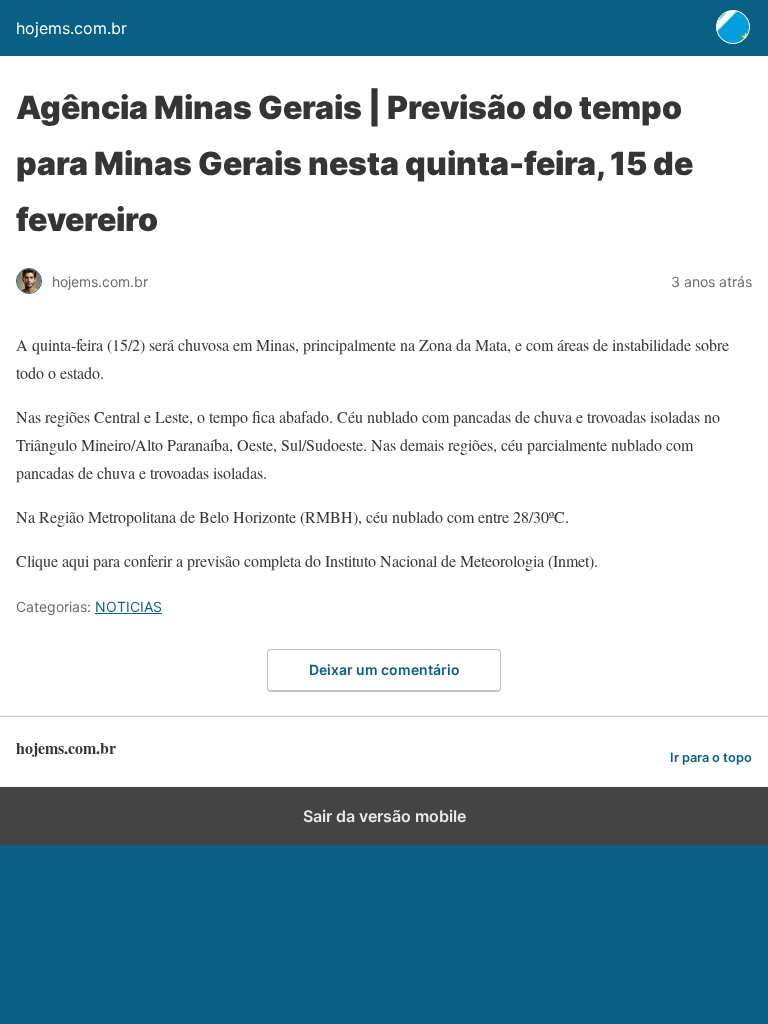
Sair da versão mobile (384, 816)
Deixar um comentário (384, 669)
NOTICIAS (128, 606)
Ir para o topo (711, 757)
